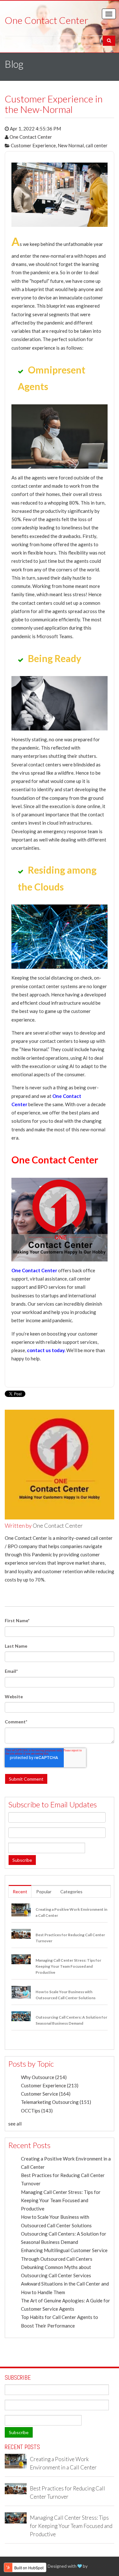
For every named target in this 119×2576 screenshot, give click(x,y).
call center (97, 145)
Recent (20, 1892)
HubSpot (97, 2566)
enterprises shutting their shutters (60, 756)
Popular (44, 1892)
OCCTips (37, 2111)
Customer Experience (33, 145)
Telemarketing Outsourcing (56, 2102)
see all (15, 2124)
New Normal (71, 145)
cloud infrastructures (69, 823)
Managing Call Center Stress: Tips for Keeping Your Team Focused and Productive (61, 2200)
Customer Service (46, 2094)
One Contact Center (31, 137)
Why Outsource (44, 2077)
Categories (71, 1892)
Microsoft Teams (54, 636)
